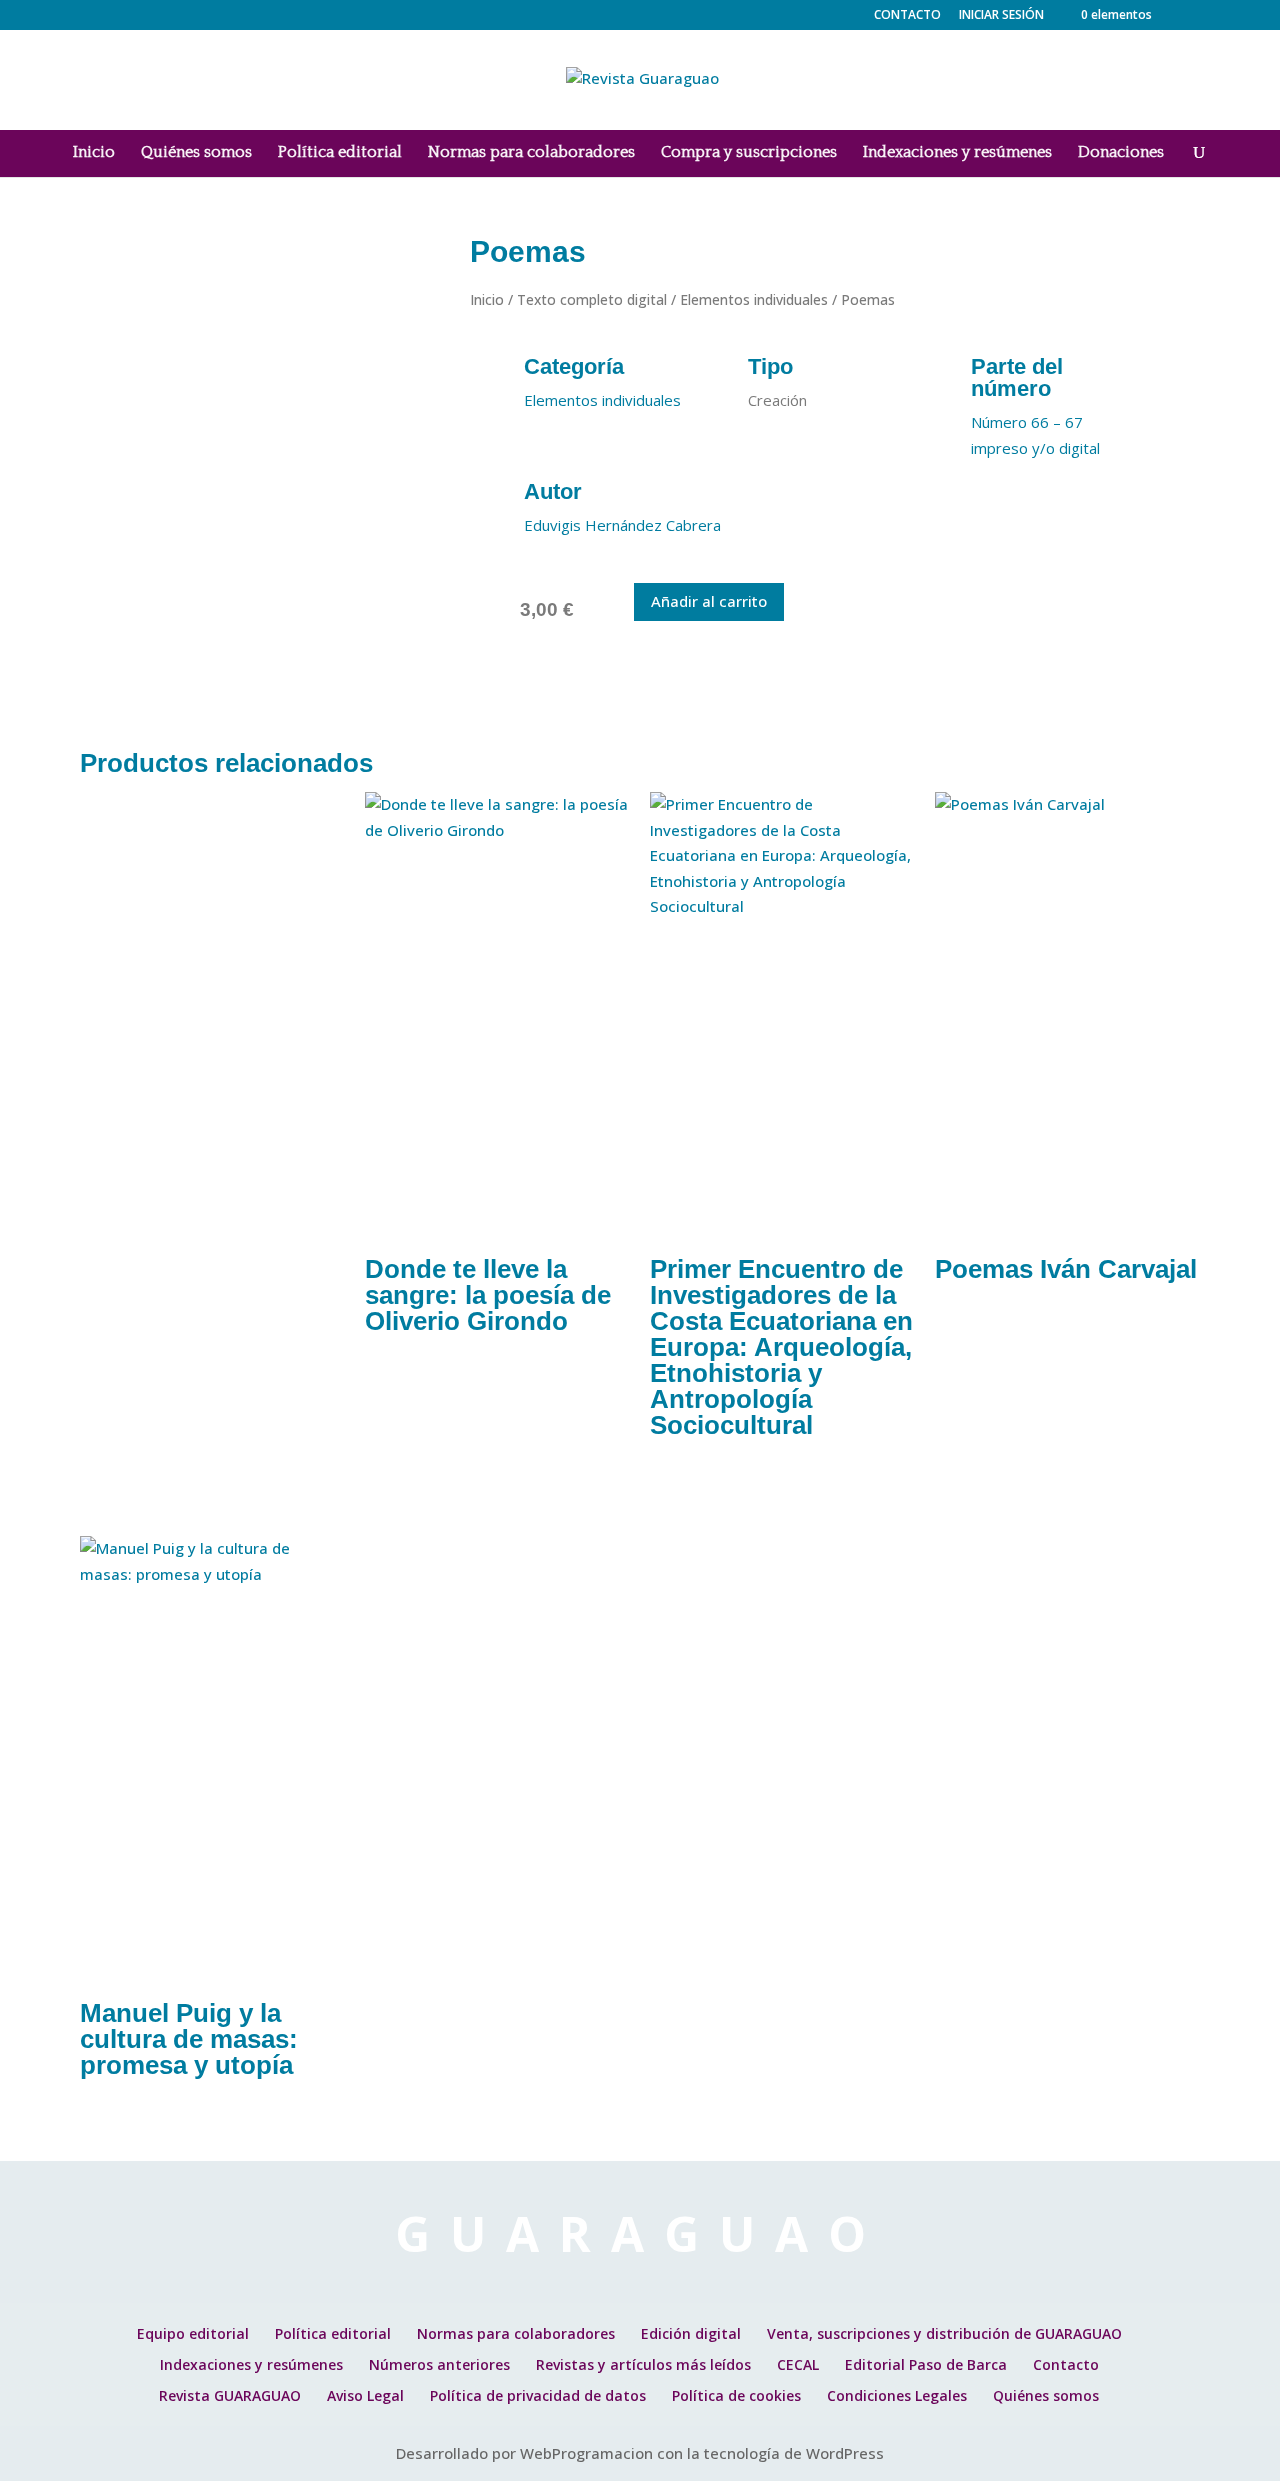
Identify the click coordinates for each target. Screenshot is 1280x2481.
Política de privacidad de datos (538, 2395)
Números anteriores (439, 2364)
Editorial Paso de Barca (926, 2364)
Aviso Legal (365, 2395)
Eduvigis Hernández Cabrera (622, 525)
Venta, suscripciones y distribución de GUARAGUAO (944, 2333)
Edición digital (691, 2333)
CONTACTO (907, 16)
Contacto (1066, 2364)
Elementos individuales (754, 299)
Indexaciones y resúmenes (957, 153)
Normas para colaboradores (531, 153)
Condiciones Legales (897, 2395)
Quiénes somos (196, 153)
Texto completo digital (592, 299)
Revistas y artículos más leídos (643, 2364)
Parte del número (1017, 377)
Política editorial (340, 153)
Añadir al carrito (709, 601)
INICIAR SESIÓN (1001, 14)
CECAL (798, 2364)
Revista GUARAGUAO (230, 2395)
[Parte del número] (941, 370)
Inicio (94, 153)
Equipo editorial (193, 2333)
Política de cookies (736, 2395)
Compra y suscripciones (749, 153)
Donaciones (1121, 153)
